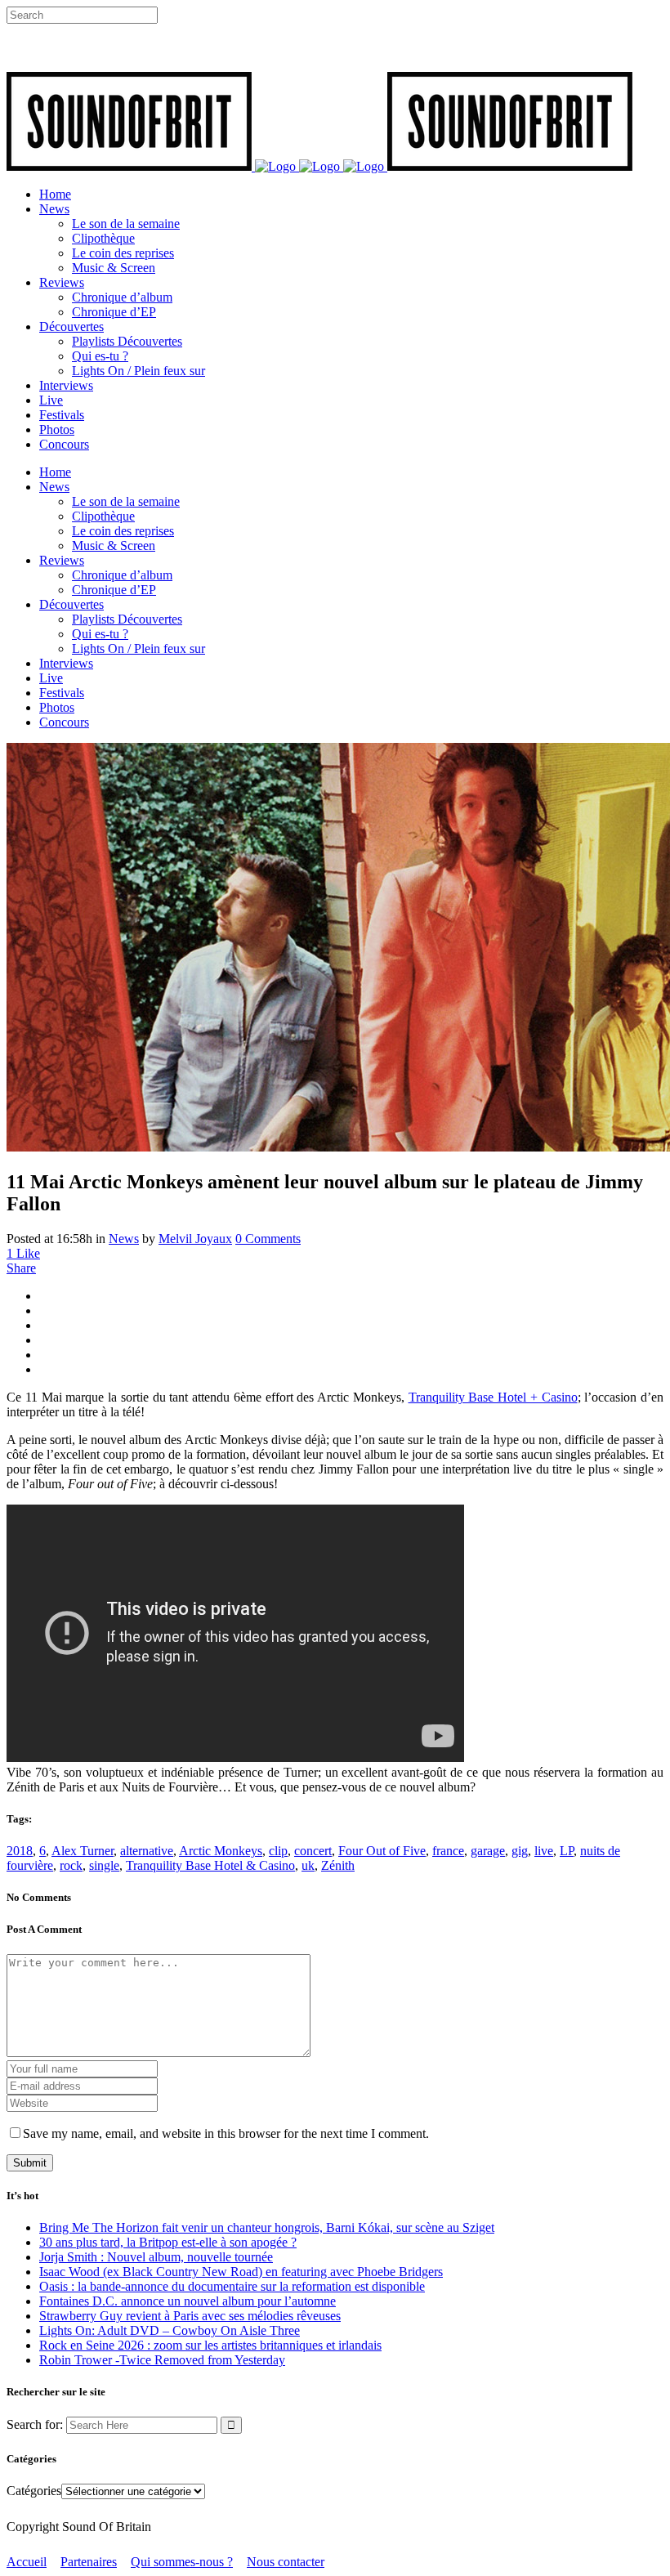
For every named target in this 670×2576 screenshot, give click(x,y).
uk (308, 1865)
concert (313, 1851)
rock (71, 1865)
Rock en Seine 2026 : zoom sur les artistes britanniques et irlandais (210, 2345)
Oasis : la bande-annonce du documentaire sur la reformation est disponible (232, 2286)
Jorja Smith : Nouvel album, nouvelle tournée (156, 2257)
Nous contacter (286, 2562)
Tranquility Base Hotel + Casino (493, 1397)
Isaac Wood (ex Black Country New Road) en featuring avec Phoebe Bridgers (241, 2272)
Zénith (338, 1865)
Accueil (27, 2562)
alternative (147, 1851)
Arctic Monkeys (221, 1851)
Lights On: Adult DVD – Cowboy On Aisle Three (170, 2330)
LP (567, 1851)
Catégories (34, 2491)
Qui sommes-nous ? (182, 2562)
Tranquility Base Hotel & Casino (210, 1865)
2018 (20, 1851)
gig (520, 1851)
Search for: (35, 2424)
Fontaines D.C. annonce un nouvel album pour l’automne (188, 2301)
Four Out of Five (382, 1851)
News (124, 1239)
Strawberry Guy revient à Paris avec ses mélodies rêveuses (190, 2316)
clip (278, 1851)
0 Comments (268, 1239)
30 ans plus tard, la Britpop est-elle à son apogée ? (168, 2242)
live (544, 1851)
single (104, 1865)
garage (488, 1851)
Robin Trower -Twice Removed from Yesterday (162, 2360)
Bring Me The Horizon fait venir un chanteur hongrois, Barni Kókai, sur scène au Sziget (267, 2227)
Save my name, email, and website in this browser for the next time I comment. (226, 2133)
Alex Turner (83, 1851)
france (448, 1851)
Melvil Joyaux (195, 1239)
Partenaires (89, 2562)
